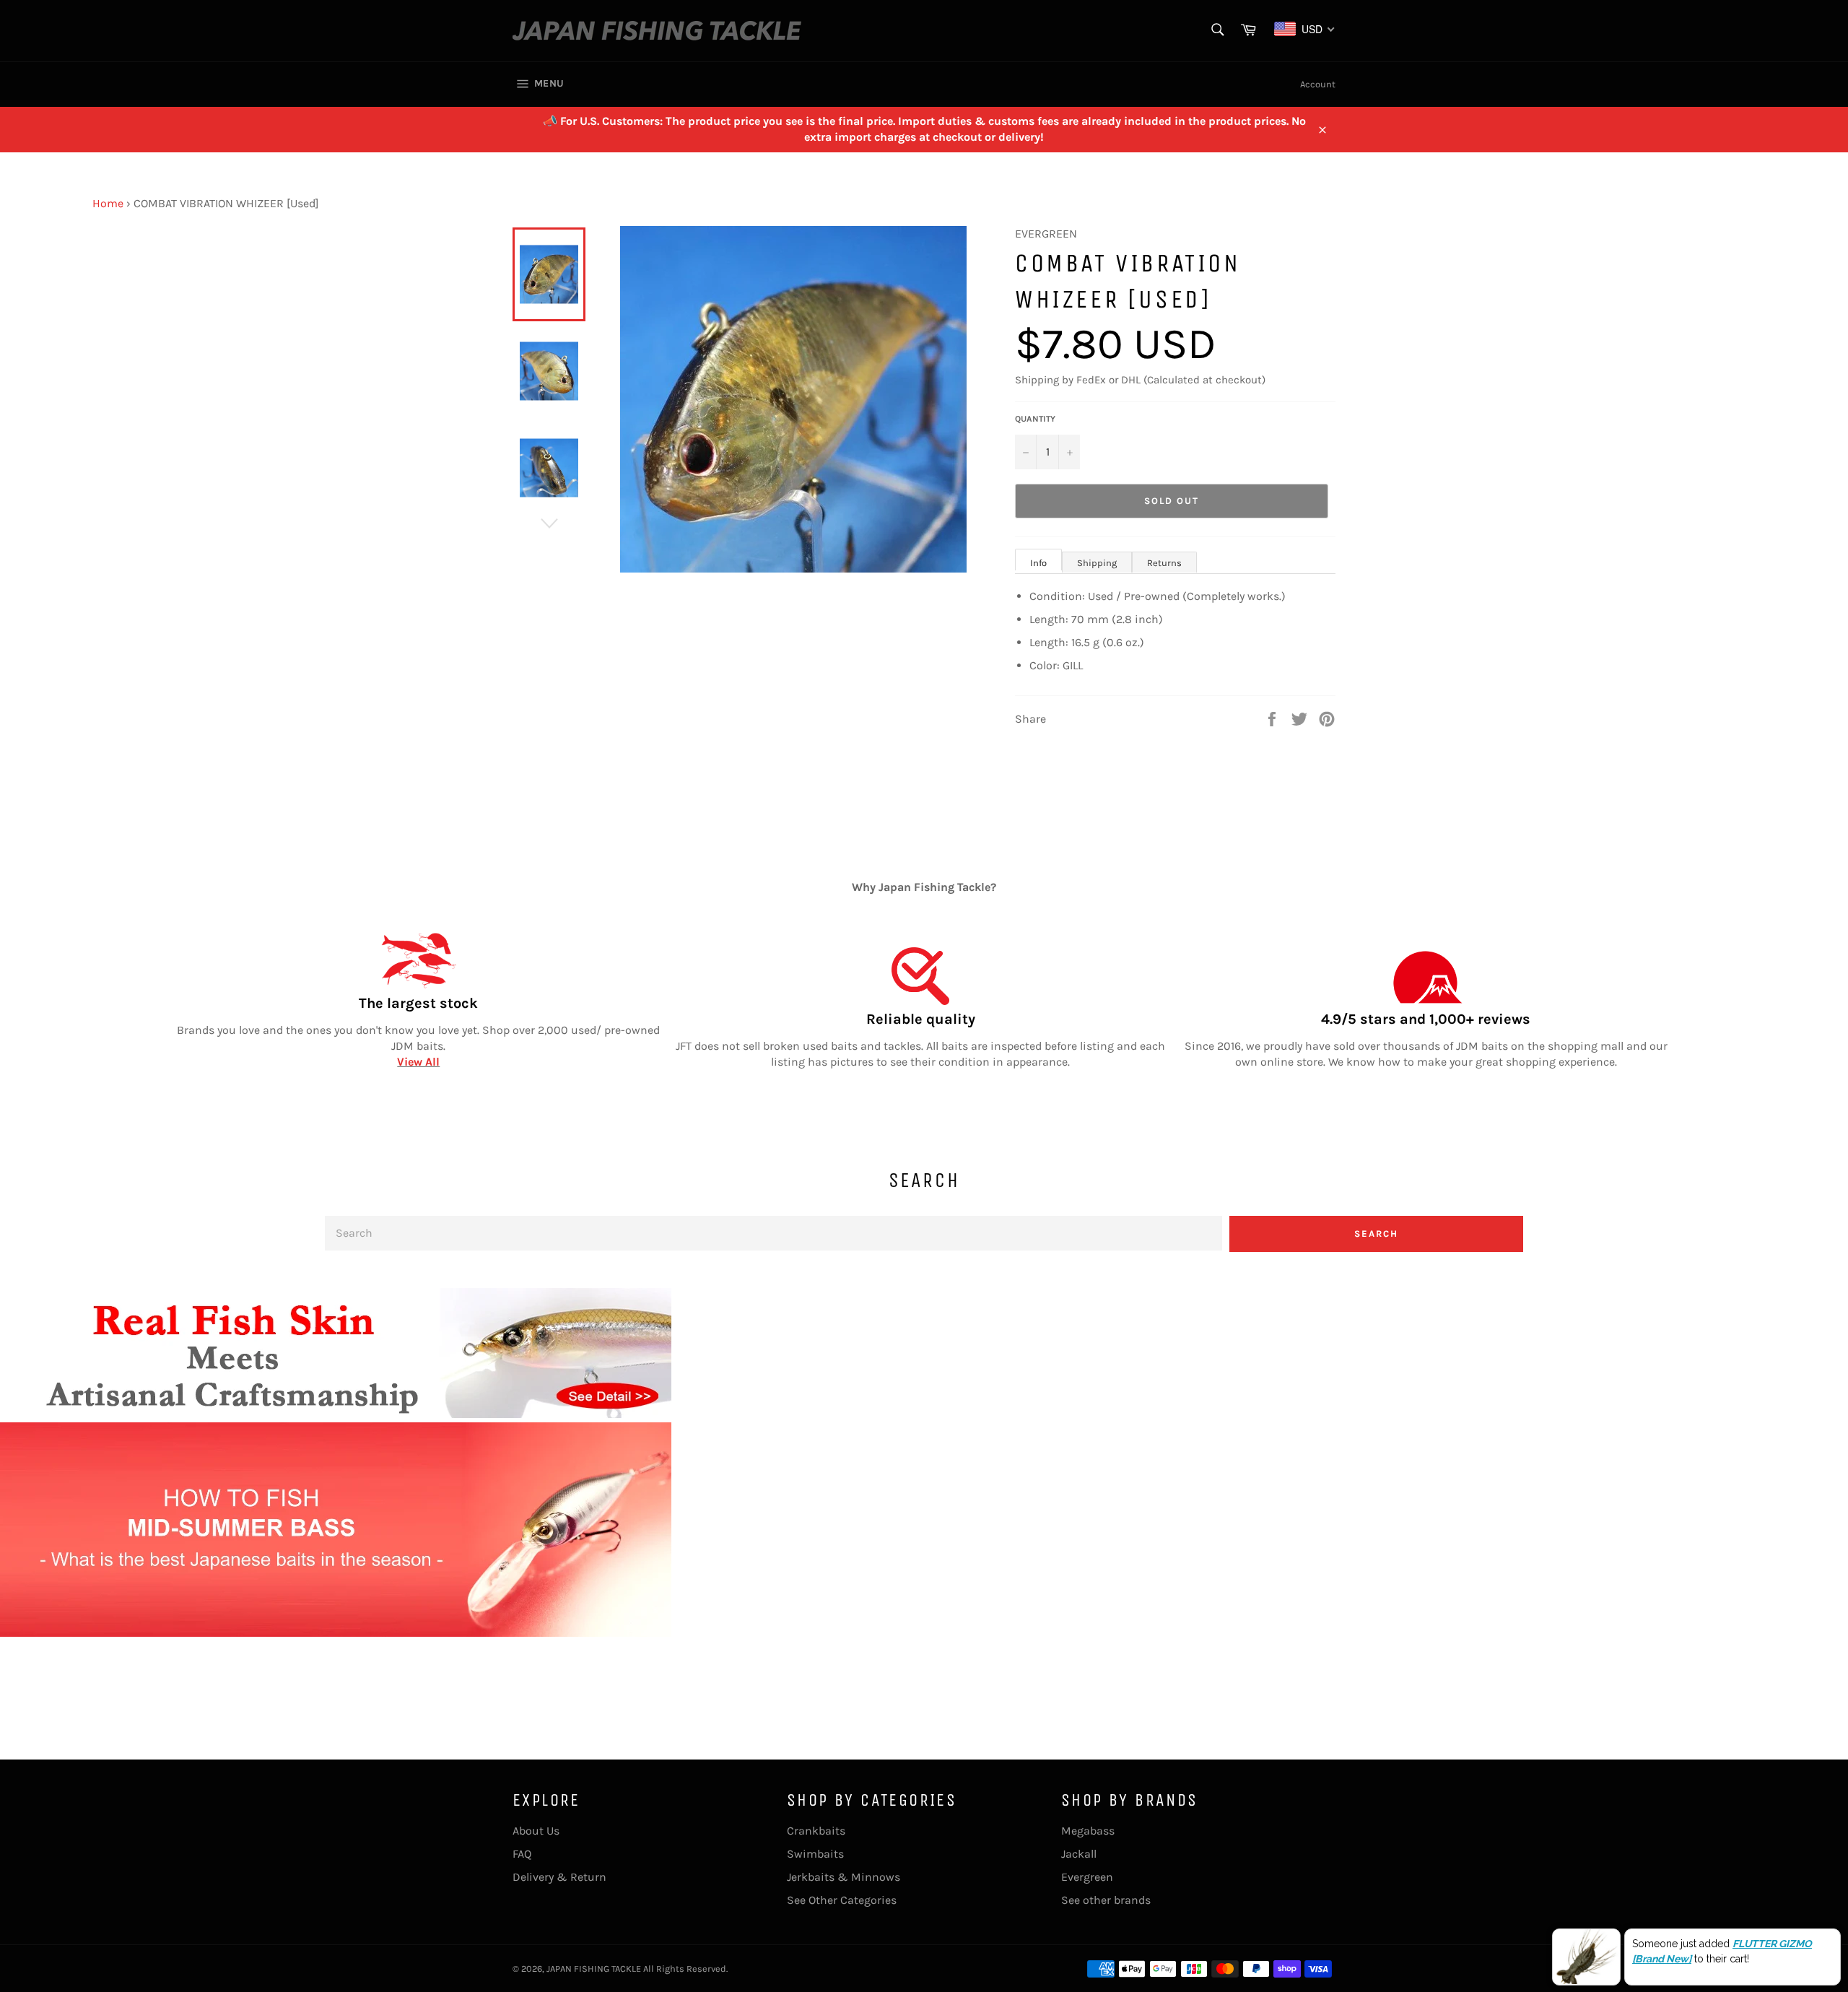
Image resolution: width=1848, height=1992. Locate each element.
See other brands (1106, 1900)
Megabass (1088, 1831)
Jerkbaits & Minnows (844, 1877)
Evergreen (1087, 1877)
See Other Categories (842, 1900)
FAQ (522, 1854)
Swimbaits (815, 1854)
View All (418, 1062)
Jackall (1079, 1854)
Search (1376, 1234)
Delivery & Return (559, 1877)
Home (108, 203)
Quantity (1035, 419)
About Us (536, 1831)
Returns (1164, 563)
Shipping (1097, 563)
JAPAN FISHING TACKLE (594, 1969)
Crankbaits (816, 1831)
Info (1038, 563)
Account (1318, 84)
